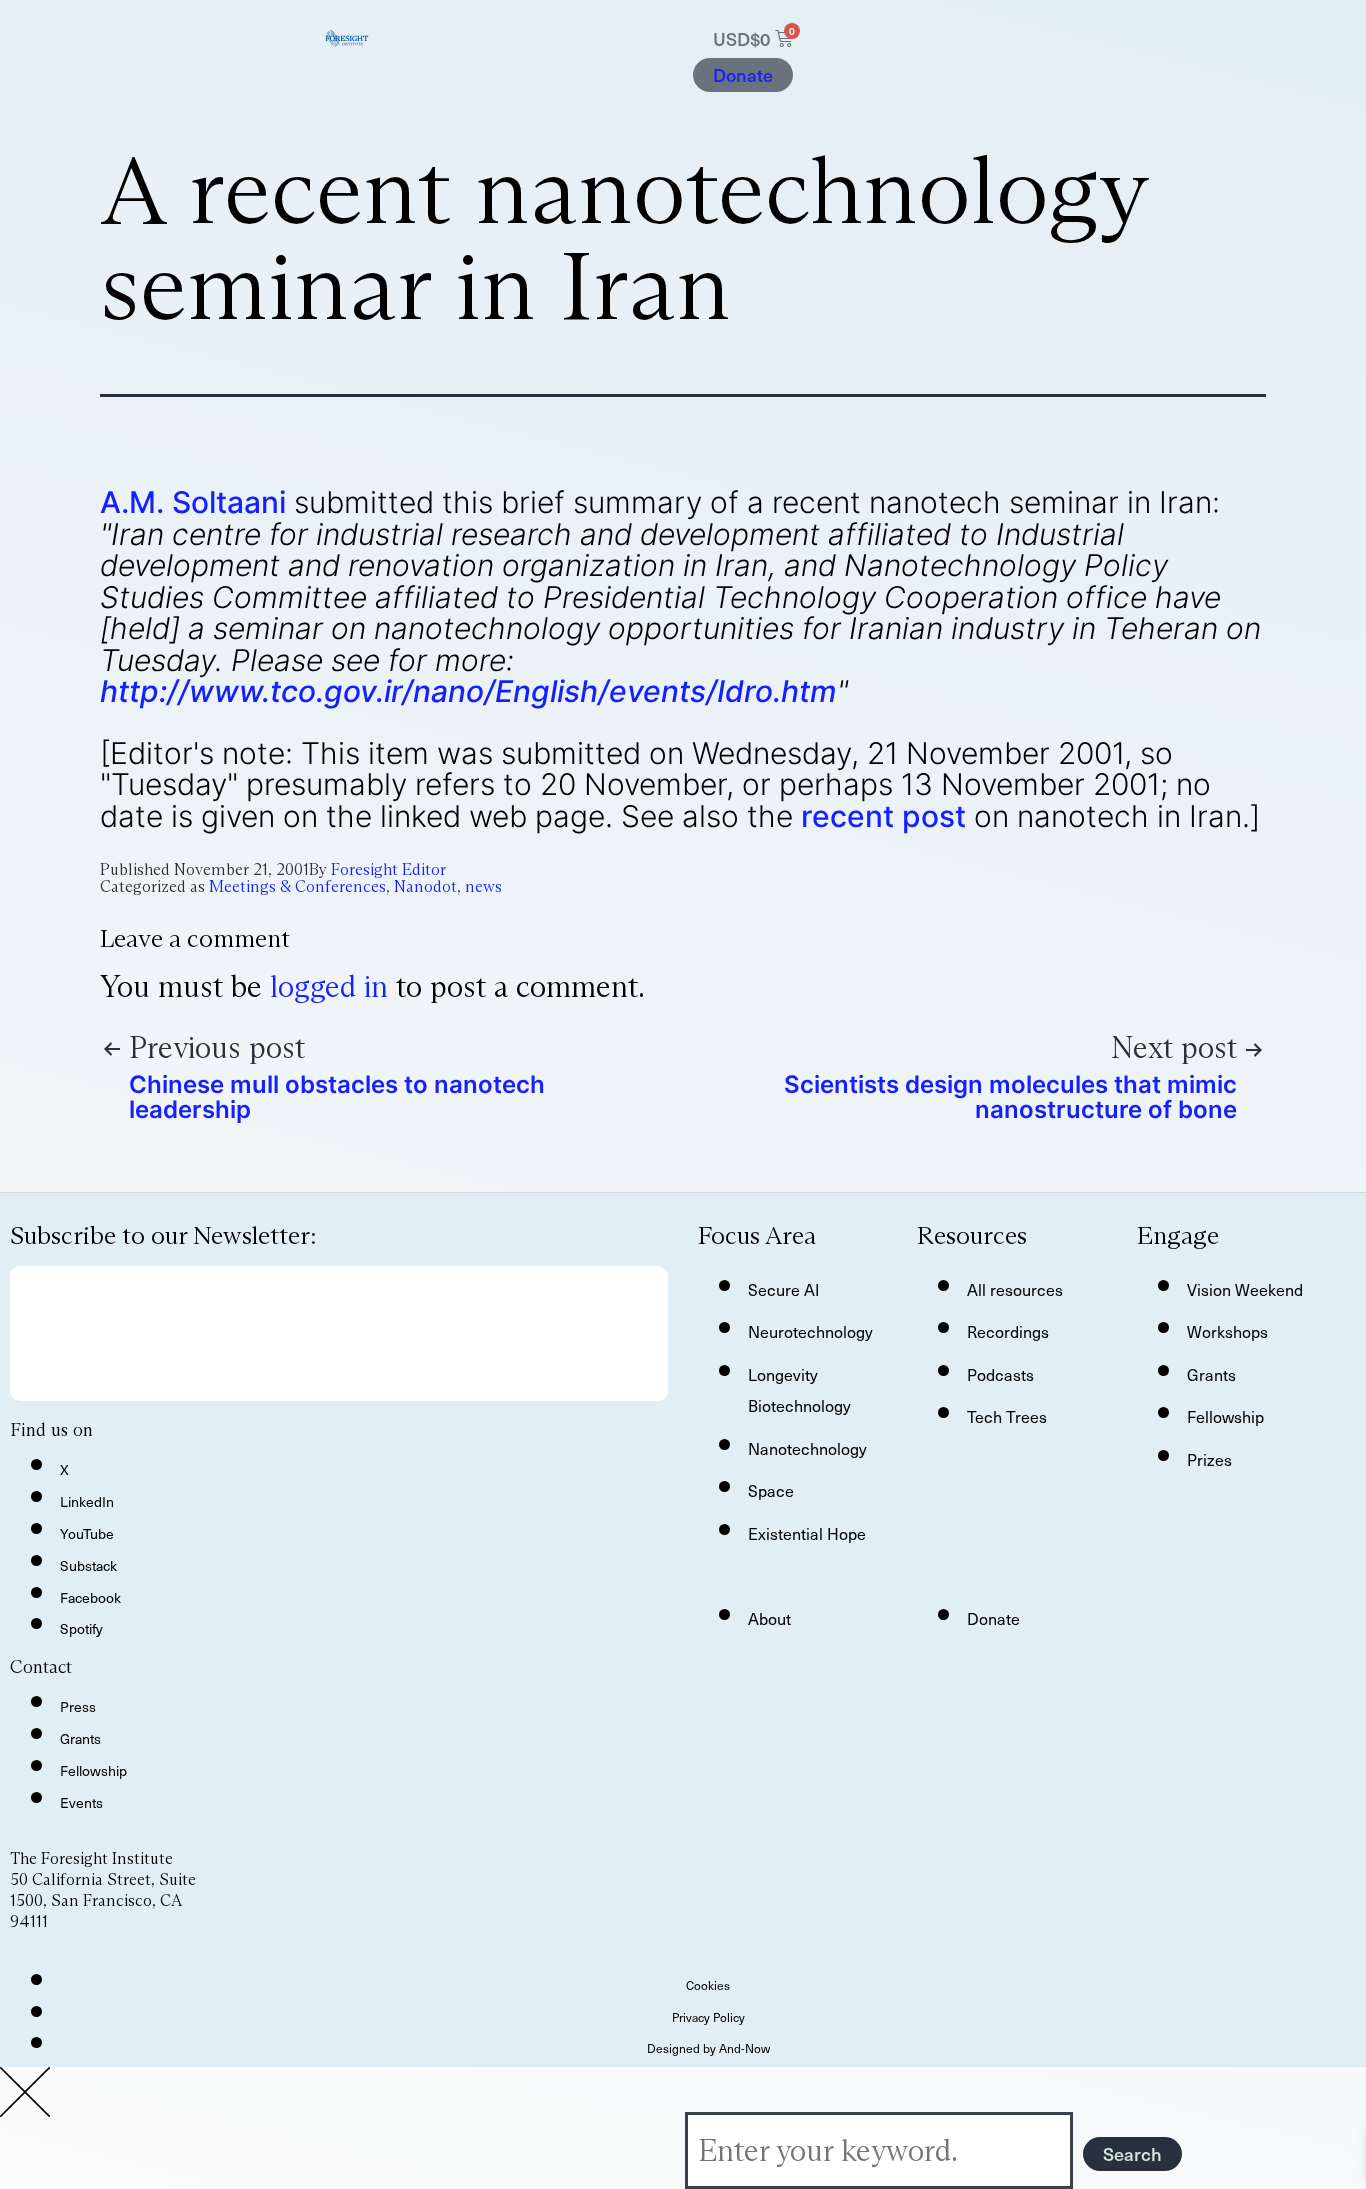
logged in (329, 986)
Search (1132, 2153)
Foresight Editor (388, 869)
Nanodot (425, 886)
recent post (883, 816)
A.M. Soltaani (193, 502)
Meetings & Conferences (297, 886)
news (483, 886)
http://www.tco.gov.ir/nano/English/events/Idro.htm (468, 691)
